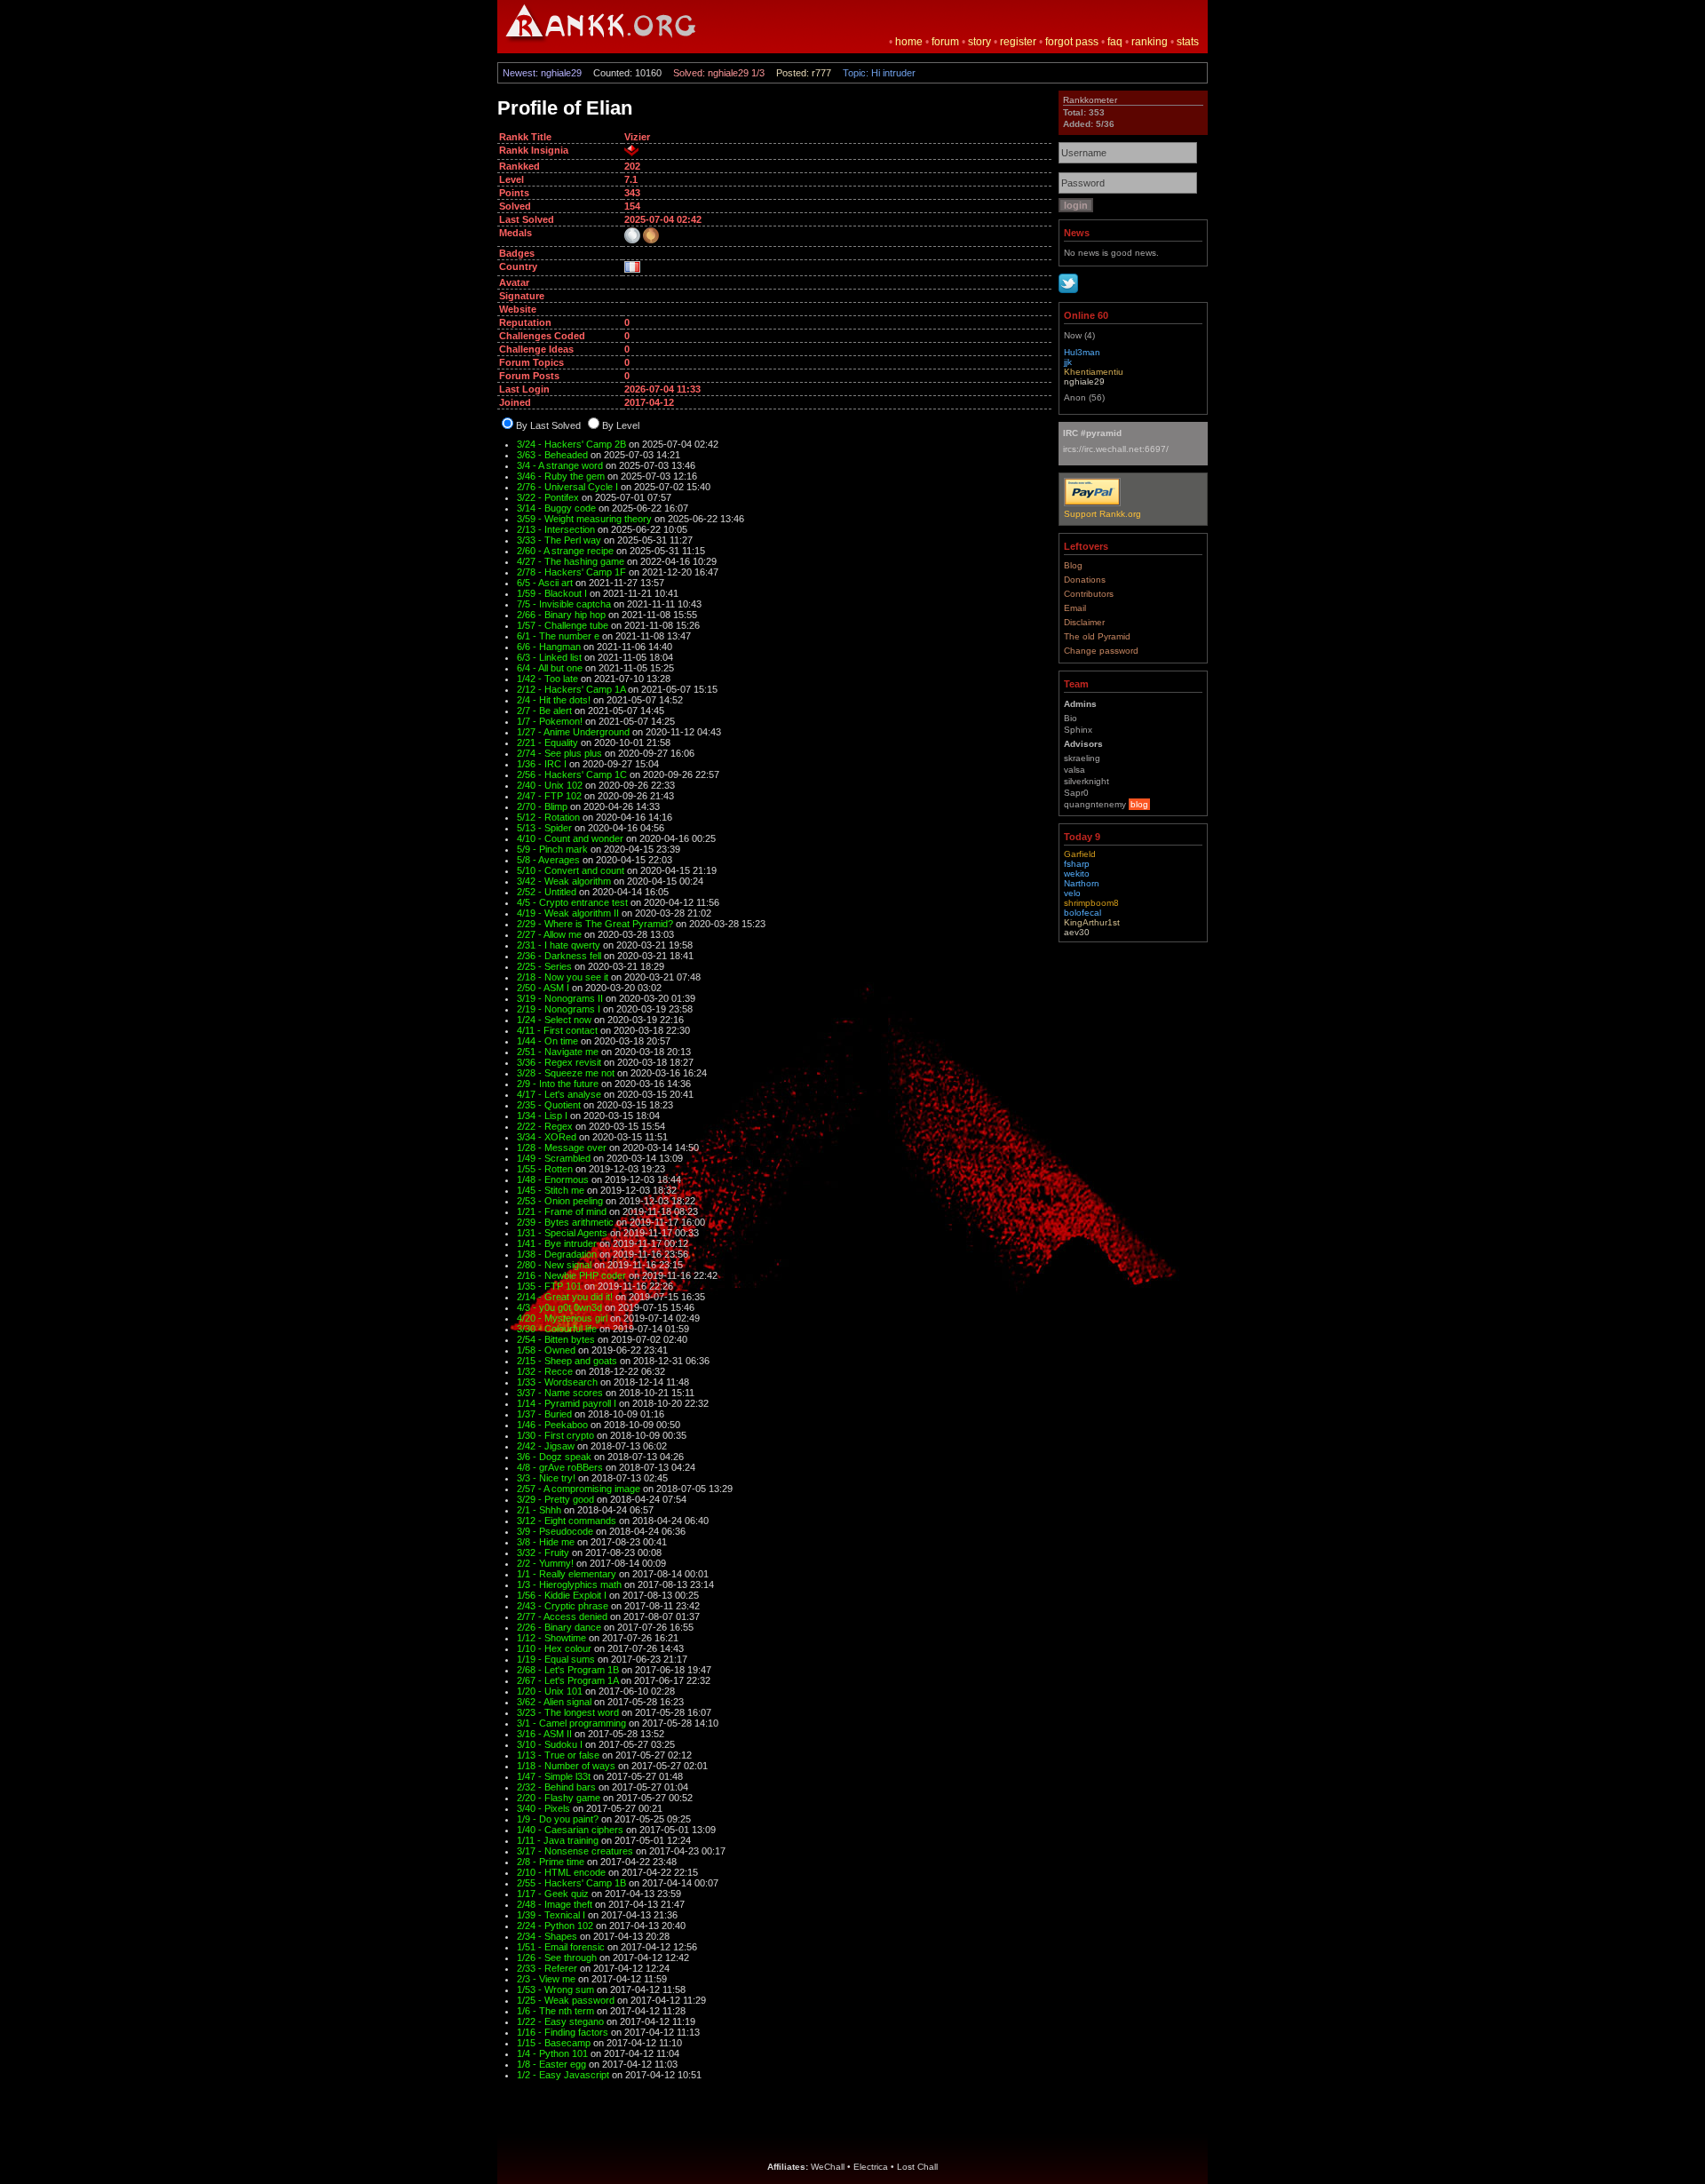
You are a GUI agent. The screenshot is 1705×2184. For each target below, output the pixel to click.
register (1018, 42)
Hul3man (1082, 352)
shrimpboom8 (1091, 903)
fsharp (1077, 864)
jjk (1068, 362)
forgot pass (1072, 42)
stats (1188, 42)
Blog (1073, 565)
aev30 (1077, 932)
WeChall (828, 2167)
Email (1075, 608)
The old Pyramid (1097, 636)
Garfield (1080, 854)
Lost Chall (917, 2167)
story (979, 42)
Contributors (1089, 594)
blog (1139, 804)
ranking (1150, 42)
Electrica (871, 2167)
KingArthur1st (1092, 922)
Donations (1085, 580)
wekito (1077, 874)
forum (945, 42)
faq (1115, 42)
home (909, 42)
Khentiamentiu (1094, 372)
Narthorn (1082, 883)
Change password (1101, 651)
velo (1072, 893)
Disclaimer (1084, 622)
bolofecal (1082, 913)
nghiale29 (1084, 381)
